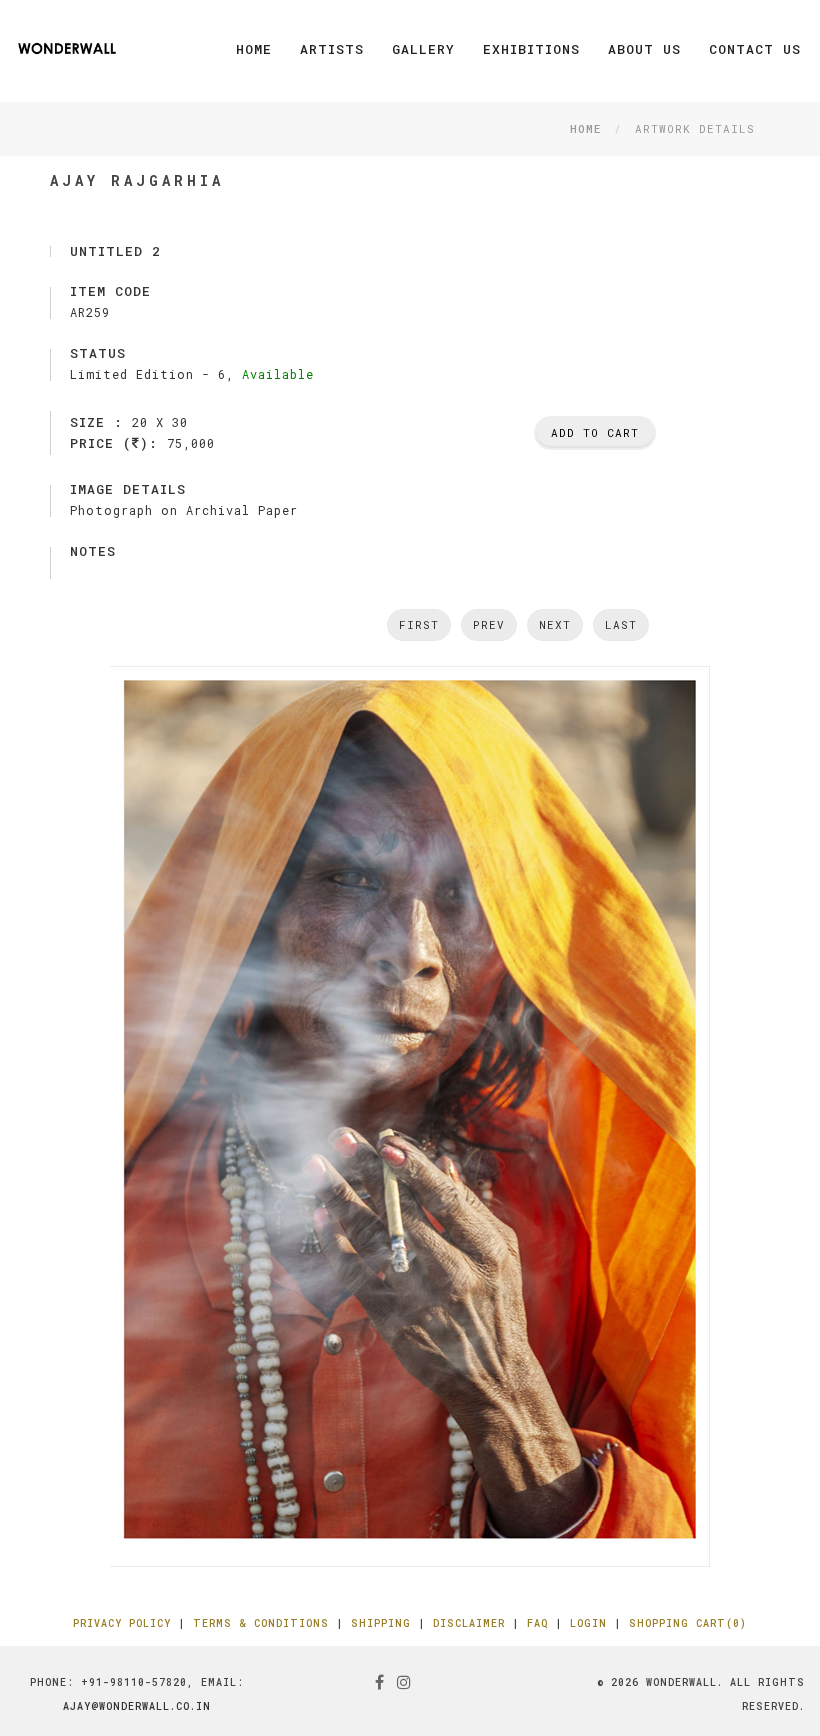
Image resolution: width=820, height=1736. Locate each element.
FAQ (537, 1623)
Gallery (423, 49)
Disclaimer (469, 1623)
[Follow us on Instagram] (404, 1681)
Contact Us (755, 49)
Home (254, 49)
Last (621, 624)
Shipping (381, 1623)
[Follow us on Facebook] (380, 1681)
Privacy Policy (122, 1623)
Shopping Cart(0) (688, 1623)
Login (588, 1623)
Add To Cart (595, 432)
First (419, 624)
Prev (489, 624)
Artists (332, 49)
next (555, 624)
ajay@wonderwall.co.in (137, 1706)
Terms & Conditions (261, 1623)
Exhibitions (531, 49)
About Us (644, 49)
